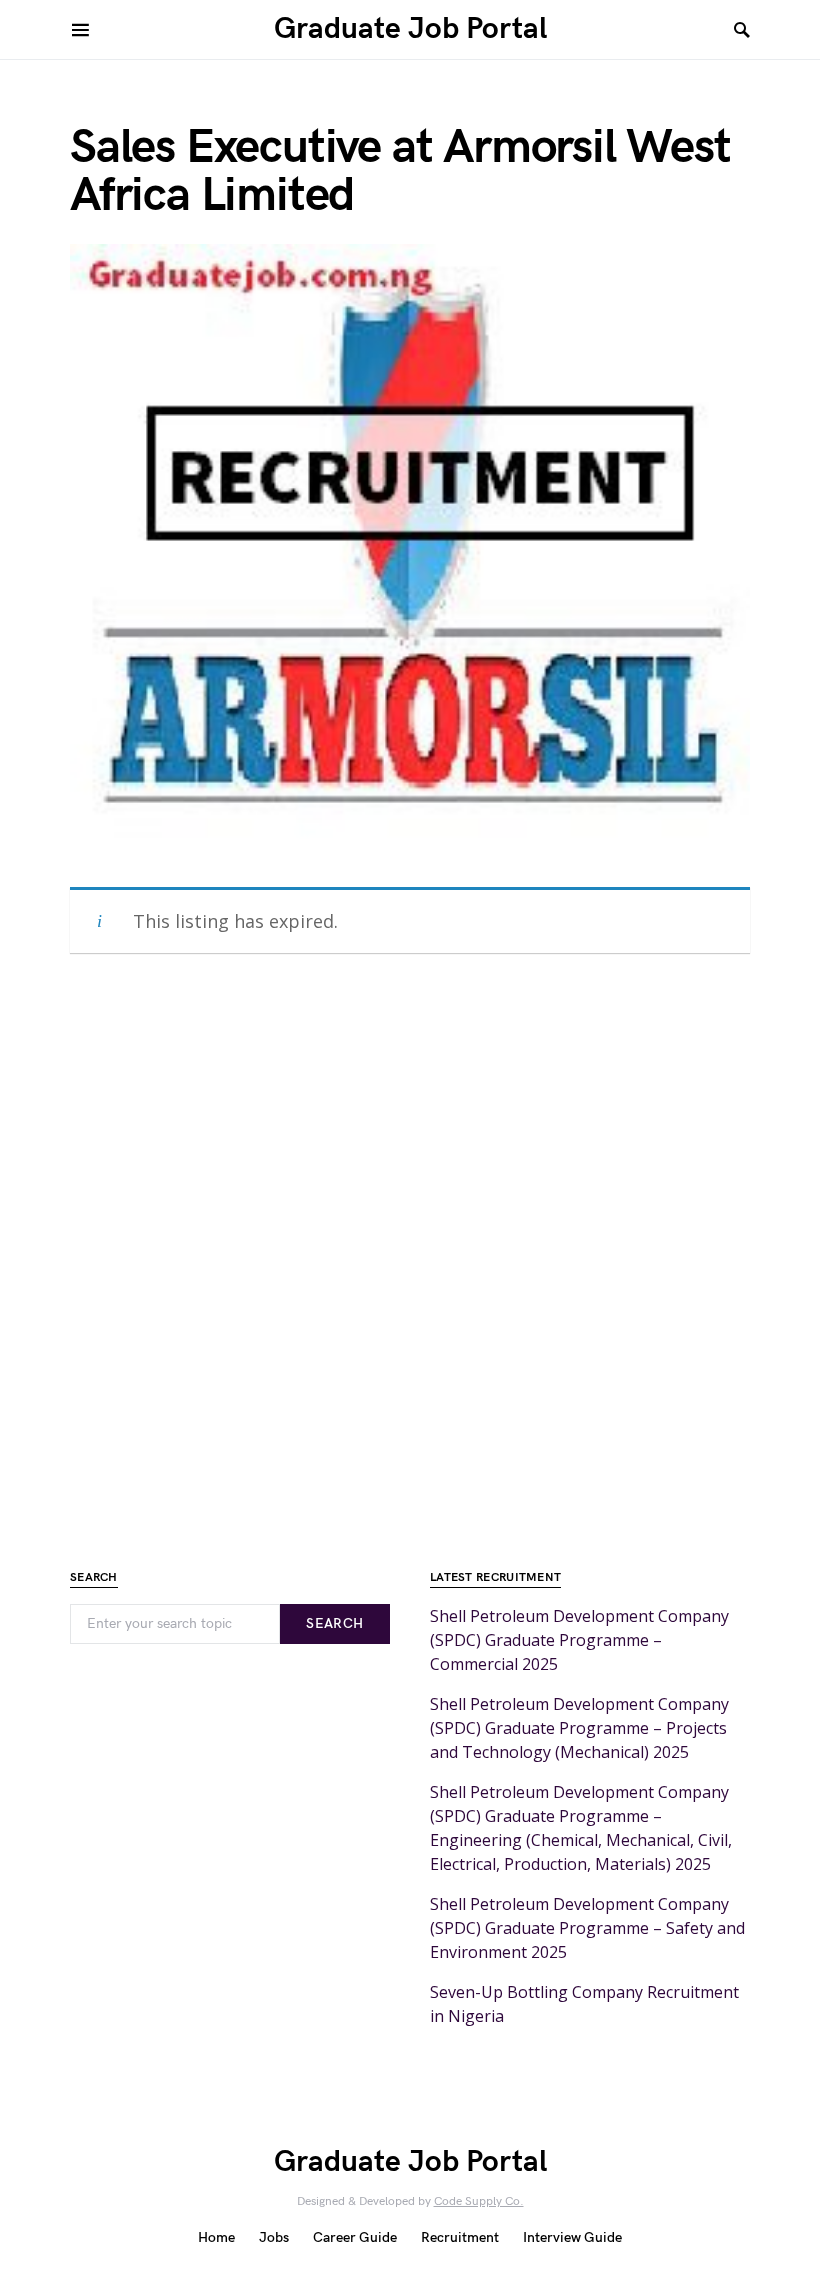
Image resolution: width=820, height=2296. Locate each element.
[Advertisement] (410, 1252)
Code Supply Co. (479, 2201)
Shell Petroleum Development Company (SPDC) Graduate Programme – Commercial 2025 (579, 1640)
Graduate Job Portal (410, 29)
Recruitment (460, 2237)
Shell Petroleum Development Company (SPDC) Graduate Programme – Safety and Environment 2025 (587, 1928)
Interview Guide (572, 2237)
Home (216, 2237)
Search (334, 1623)
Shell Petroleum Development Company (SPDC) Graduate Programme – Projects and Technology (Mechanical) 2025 (579, 1728)
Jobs (274, 2237)
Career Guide (355, 2237)
